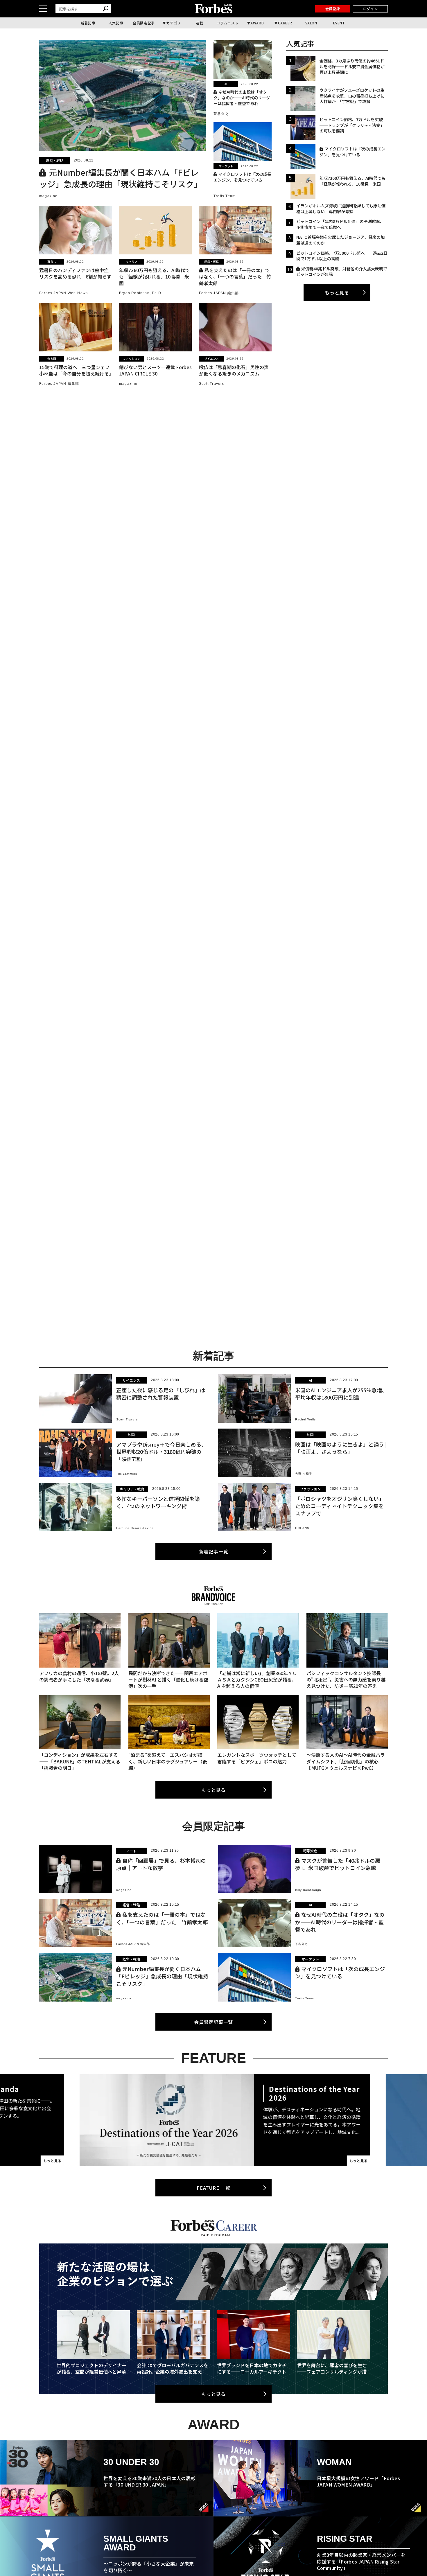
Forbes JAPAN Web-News (63, 293)
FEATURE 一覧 (214, 2188)
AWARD (257, 23)
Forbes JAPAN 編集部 (219, 293)
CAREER (285, 23)
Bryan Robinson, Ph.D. (141, 293)
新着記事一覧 (214, 1551)
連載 (199, 23)
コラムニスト (227, 23)
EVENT (339, 23)
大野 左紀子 (304, 1474)
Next (366, 2120)
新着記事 (88, 23)
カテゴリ (173, 23)
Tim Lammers (127, 1474)
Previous (61, 2120)
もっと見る (337, 292)
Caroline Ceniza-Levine (135, 1528)
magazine (49, 196)
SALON (311, 23)
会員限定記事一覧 (214, 2022)
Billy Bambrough (308, 1890)
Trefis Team (225, 196)
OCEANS (302, 1528)
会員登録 (333, 9)
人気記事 (116, 23)
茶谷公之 (221, 114)
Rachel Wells (305, 1419)
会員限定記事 (144, 23)
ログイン (370, 9)
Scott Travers (212, 384)
